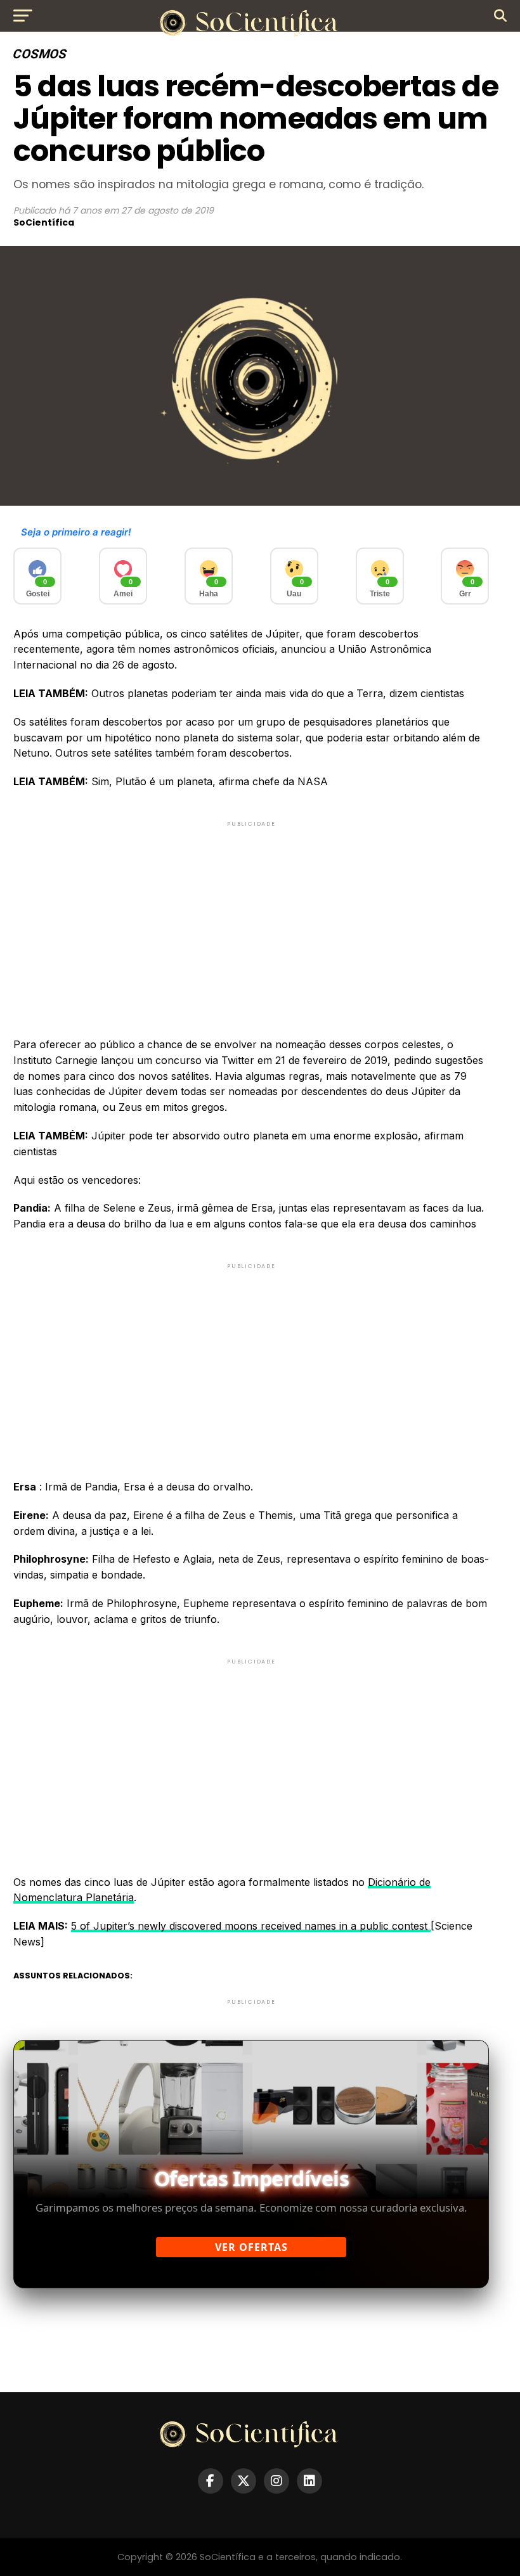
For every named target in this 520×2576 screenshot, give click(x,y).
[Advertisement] (251, 918)
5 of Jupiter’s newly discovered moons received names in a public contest (251, 1926)
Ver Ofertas (251, 2247)
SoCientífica (44, 222)
